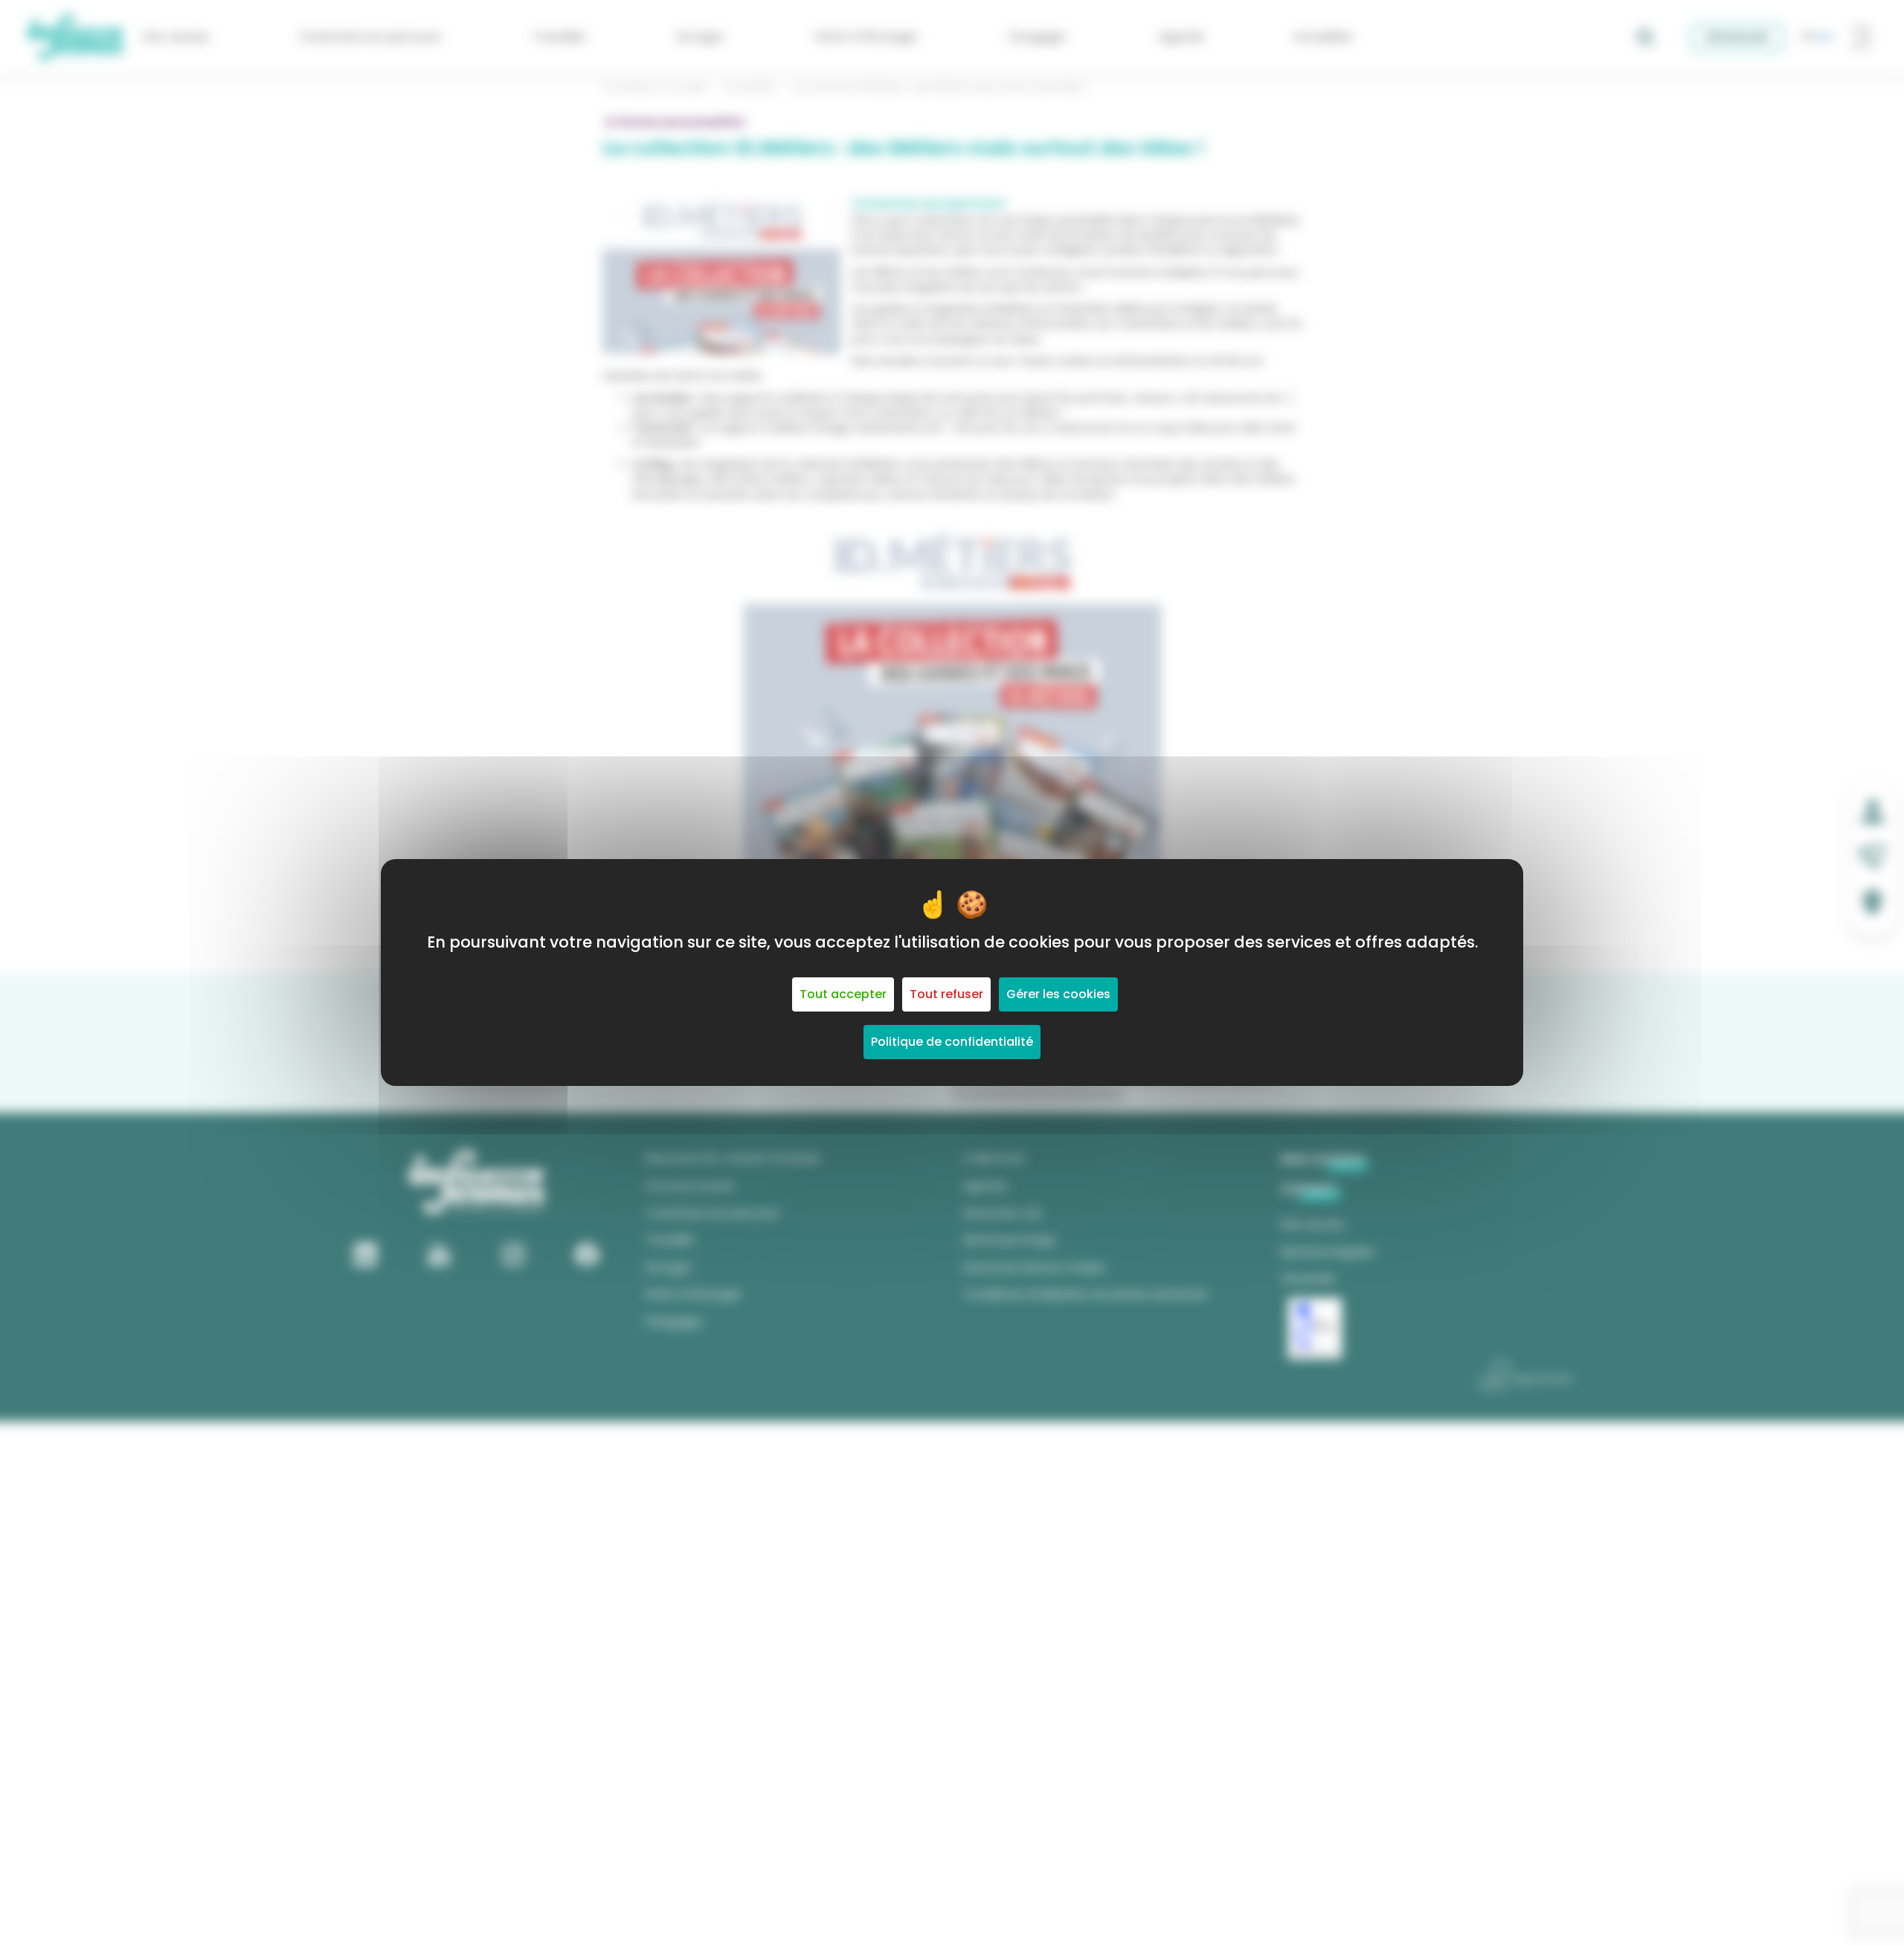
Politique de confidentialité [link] (952, 1042)
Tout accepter (843, 994)
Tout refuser (946, 994)
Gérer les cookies (1058, 994)
